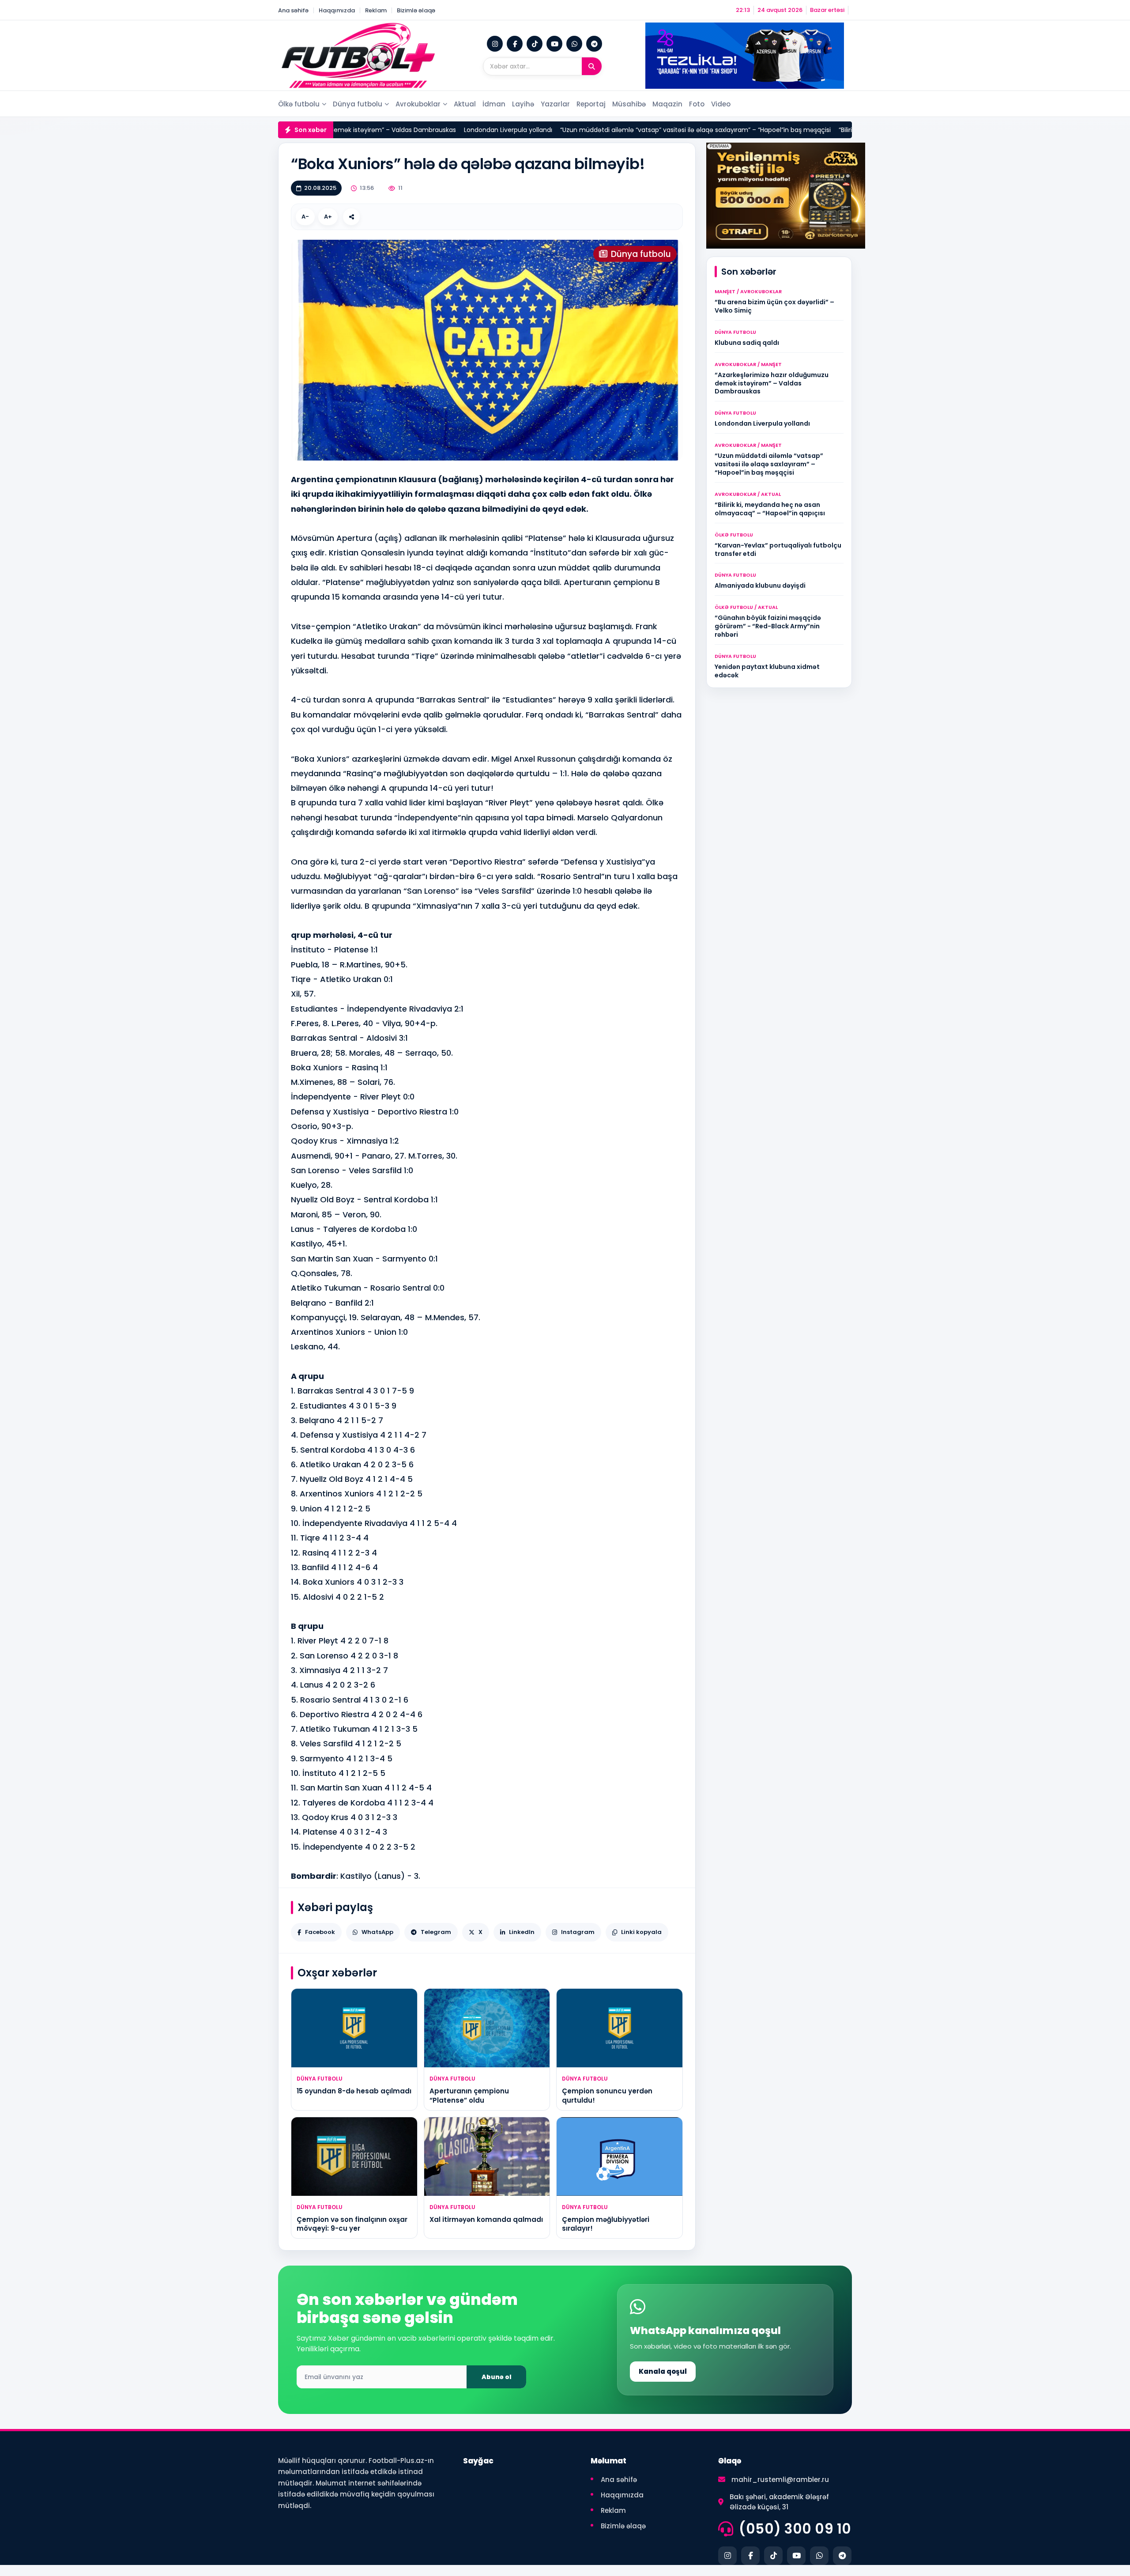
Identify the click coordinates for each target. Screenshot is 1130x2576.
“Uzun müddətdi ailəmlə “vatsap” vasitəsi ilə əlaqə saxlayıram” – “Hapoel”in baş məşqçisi (632, 130)
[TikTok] (535, 44)
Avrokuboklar (418, 104)
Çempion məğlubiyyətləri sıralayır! (606, 2224)
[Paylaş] (351, 217)
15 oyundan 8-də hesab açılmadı (354, 2091)
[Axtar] (592, 66)
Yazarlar (555, 104)
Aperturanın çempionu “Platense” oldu (469, 2095)
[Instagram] (495, 44)
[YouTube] (554, 44)
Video (721, 104)
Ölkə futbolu (299, 104)
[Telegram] (594, 44)
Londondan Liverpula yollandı (445, 130)
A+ (328, 217)
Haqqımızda (337, 10)
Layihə (523, 104)
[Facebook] (515, 44)
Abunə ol (497, 2377)
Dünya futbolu (358, 104)
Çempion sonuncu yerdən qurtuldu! (607, 2095)
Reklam (376, 10)
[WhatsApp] (574, 44)
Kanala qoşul (663, 2371)
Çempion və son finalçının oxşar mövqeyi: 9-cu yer (352, 2224)
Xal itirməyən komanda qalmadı (486, 2219)
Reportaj (591, 104)
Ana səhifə (293, 10)
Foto (697, 104)
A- (305, 217)
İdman (494, 104)
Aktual (465, 104)
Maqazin (667, 104)
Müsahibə (629, 104)
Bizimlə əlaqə (416, 10)
